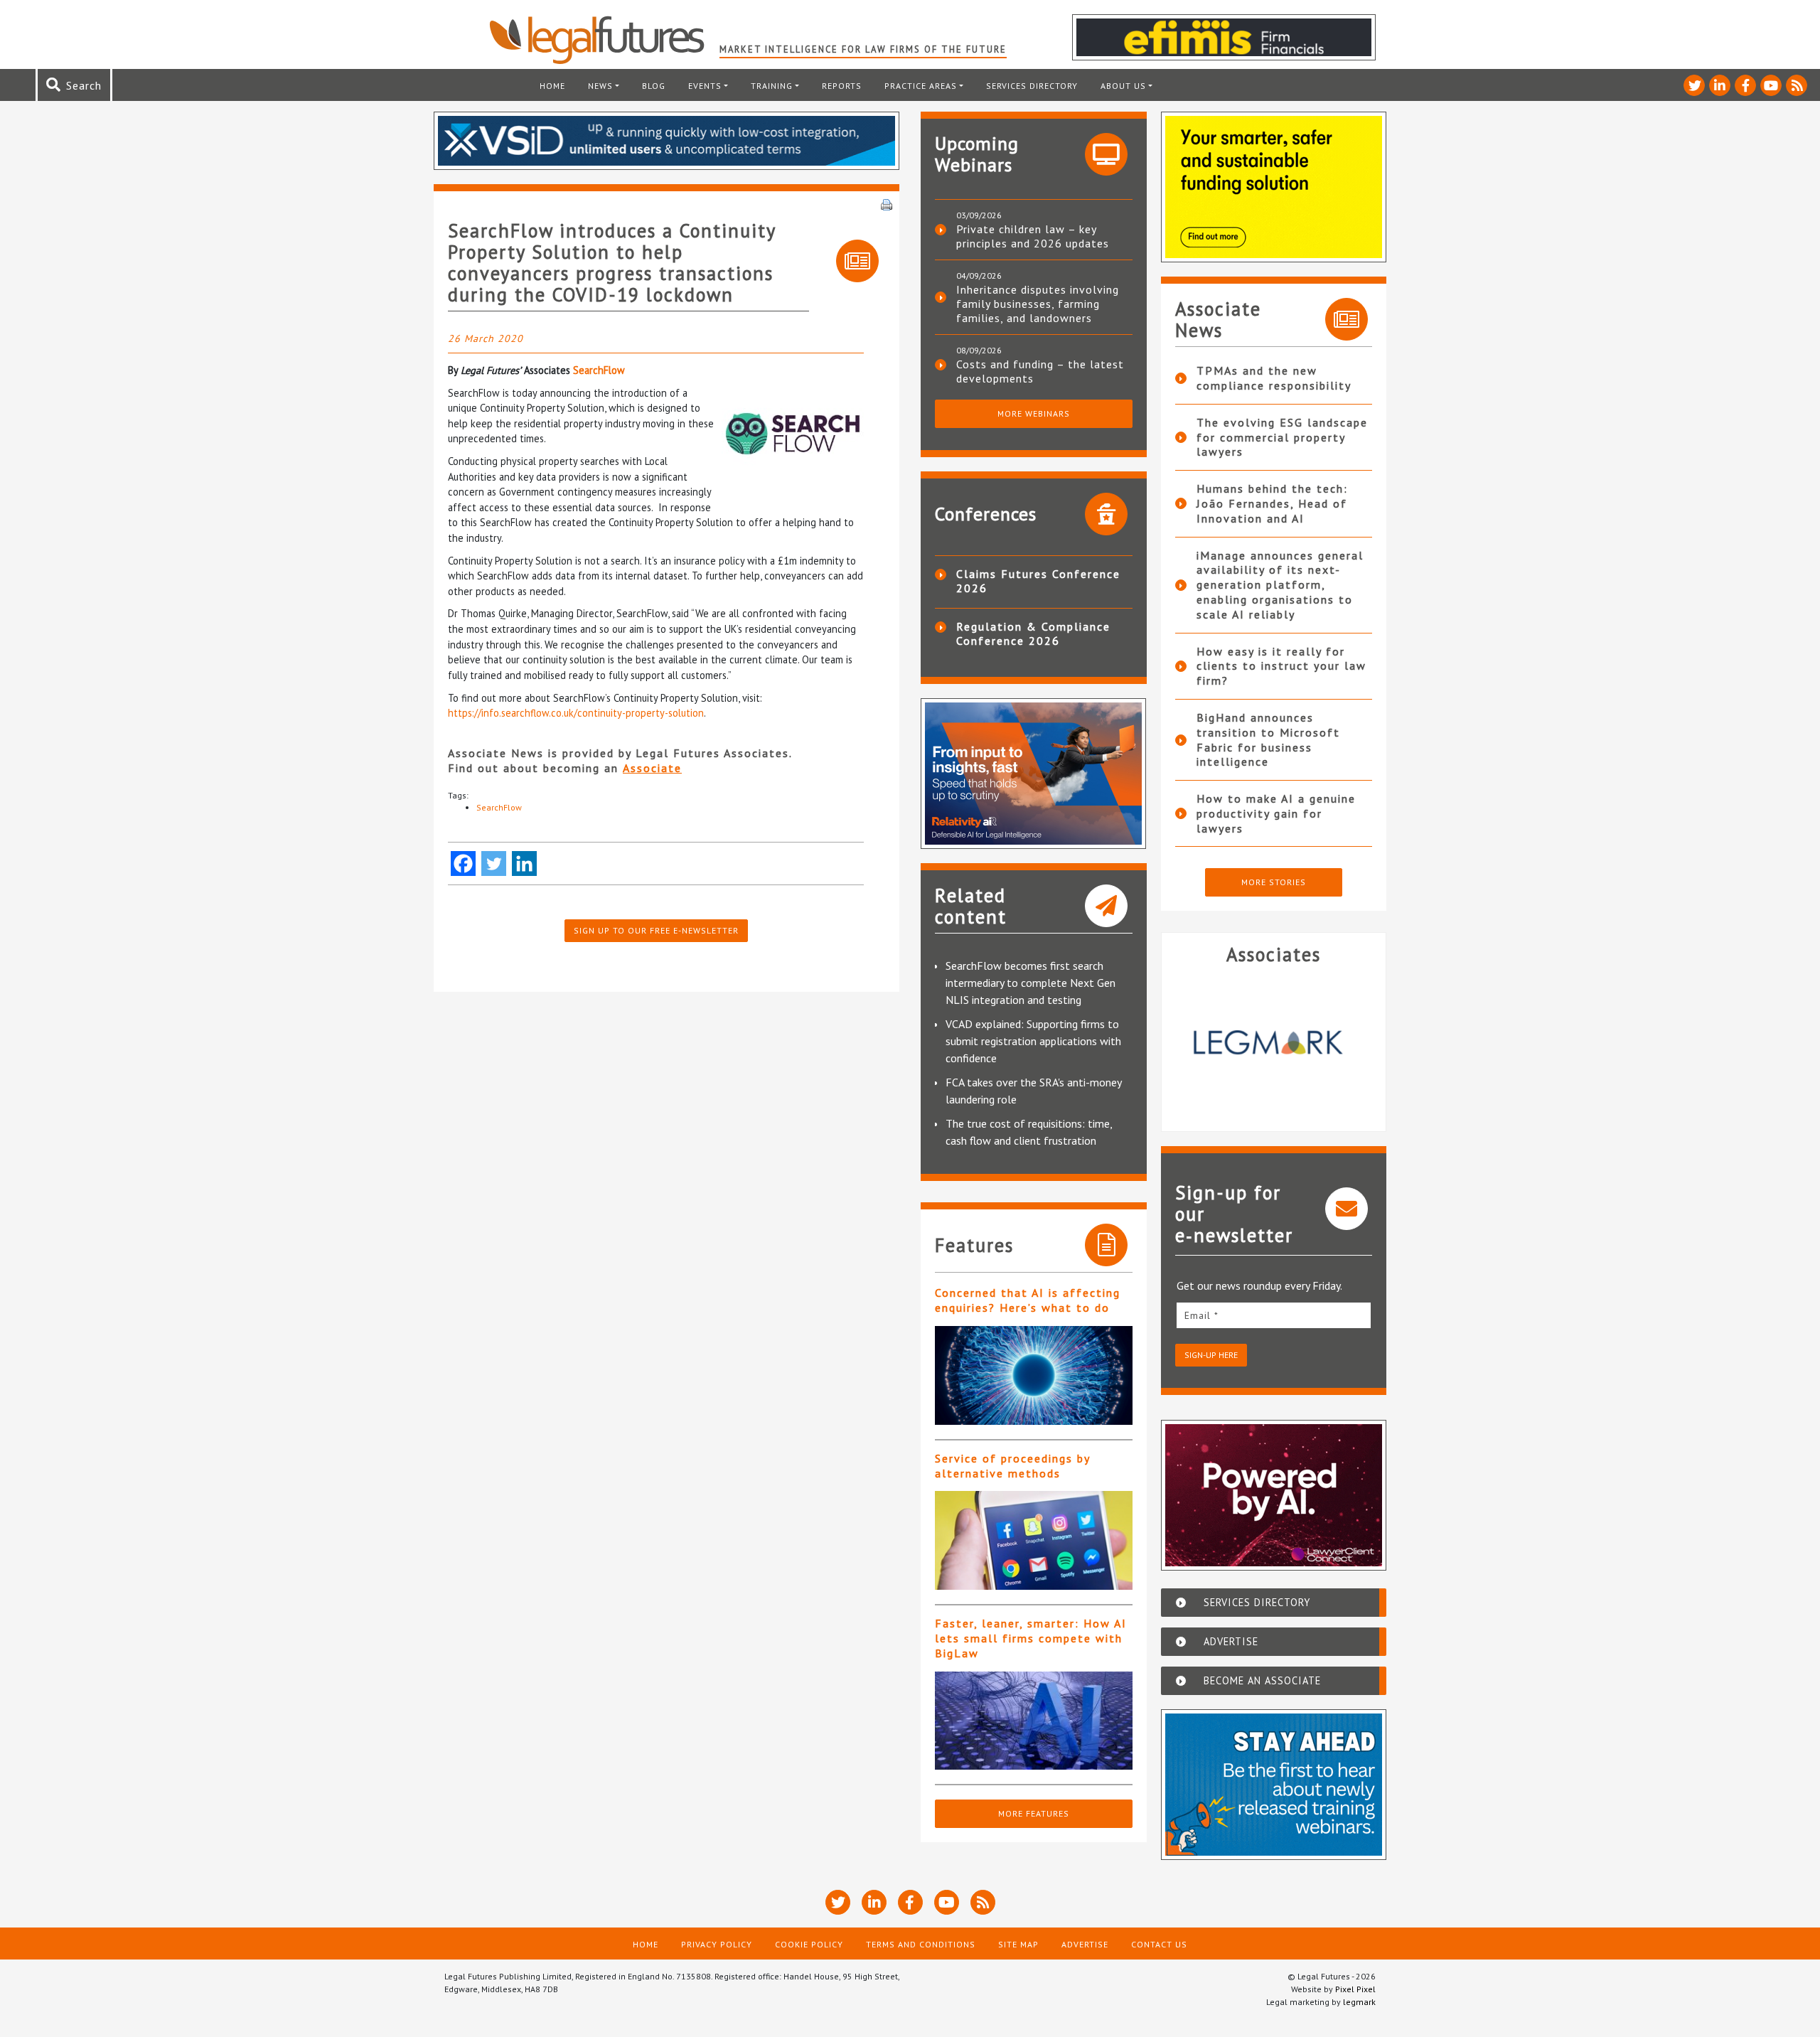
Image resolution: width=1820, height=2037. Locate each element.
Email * (1201, 1315)
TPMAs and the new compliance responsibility (1274, 378)
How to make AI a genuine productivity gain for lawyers (1276, 813)
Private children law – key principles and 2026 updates (1033, 236)
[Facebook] (463, 864)
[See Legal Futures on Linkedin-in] (1720, 85)
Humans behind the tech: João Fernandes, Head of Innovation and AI (1272, 503)
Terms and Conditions (921, 1944)
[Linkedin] (524, 864)
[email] (1274, 1315)
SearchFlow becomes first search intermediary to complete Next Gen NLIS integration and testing (1031, 983)
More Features (1034, 1813)
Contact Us (1159, 1944)
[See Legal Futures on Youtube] (1771, 85)
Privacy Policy (717, 1944)
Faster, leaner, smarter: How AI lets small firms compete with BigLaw (1031, 1638)
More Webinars (1034, 413)
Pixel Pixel (1355, 1989)
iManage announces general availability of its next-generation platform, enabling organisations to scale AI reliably (1280, 585)
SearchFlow (599, 370)
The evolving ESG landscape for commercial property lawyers (1282, 437)
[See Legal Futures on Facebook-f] (1745, 85)
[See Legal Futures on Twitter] (1694, 85)
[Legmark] (1274, 1042)
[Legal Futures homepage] (604, 40)
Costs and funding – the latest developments (1040, 371)
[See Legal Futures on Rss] (1797, 85)
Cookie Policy (809, 1944)
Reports (842, 86)
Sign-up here (1211, 1355)
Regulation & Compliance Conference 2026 (1033, 633)
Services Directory (1032, 86)
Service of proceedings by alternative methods (1012, 1466)
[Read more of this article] (1034, 1375)
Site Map (1018, 1944)
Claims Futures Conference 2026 (1038, 581)
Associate (652, 768)
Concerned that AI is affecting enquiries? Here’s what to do (1028, 1300)
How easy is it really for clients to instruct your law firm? (1281, 666)
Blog (654, 86)
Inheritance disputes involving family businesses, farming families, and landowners (1038, 304)
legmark (1359, 2002)
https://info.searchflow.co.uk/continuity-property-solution (576, 713)
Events (705, 86)
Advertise (1085, 1944)
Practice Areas (921, 86)
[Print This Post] (887, 203)
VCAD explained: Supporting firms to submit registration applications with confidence (1033, 1041)
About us (1123, 86)
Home (552, 86)
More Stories (1274, 882)
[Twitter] (494, 864)
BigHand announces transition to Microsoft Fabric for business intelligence (1268, 739)
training (772, 86)
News (600, 86)
